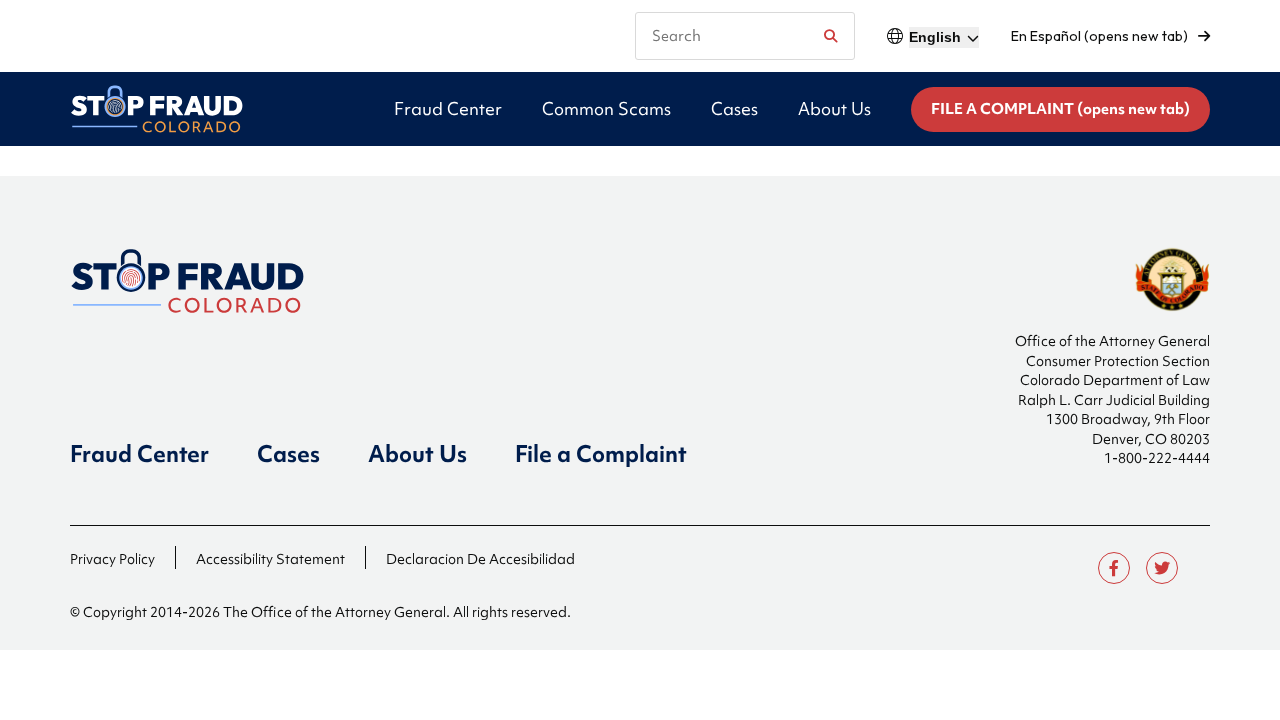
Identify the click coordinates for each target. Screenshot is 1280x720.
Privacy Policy (112, 559)
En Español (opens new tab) (1099, 36)
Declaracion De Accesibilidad (480, 559)
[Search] (830, 36)
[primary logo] (157, 109)
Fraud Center (139, 454)
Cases (288, 454)
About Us (417, 454)
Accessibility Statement (270, 559)
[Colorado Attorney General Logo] (212, 281)
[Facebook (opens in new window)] (1114, 568)
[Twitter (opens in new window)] (1162, 568)
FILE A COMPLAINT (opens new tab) (1060, 109)
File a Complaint (601, 454)
